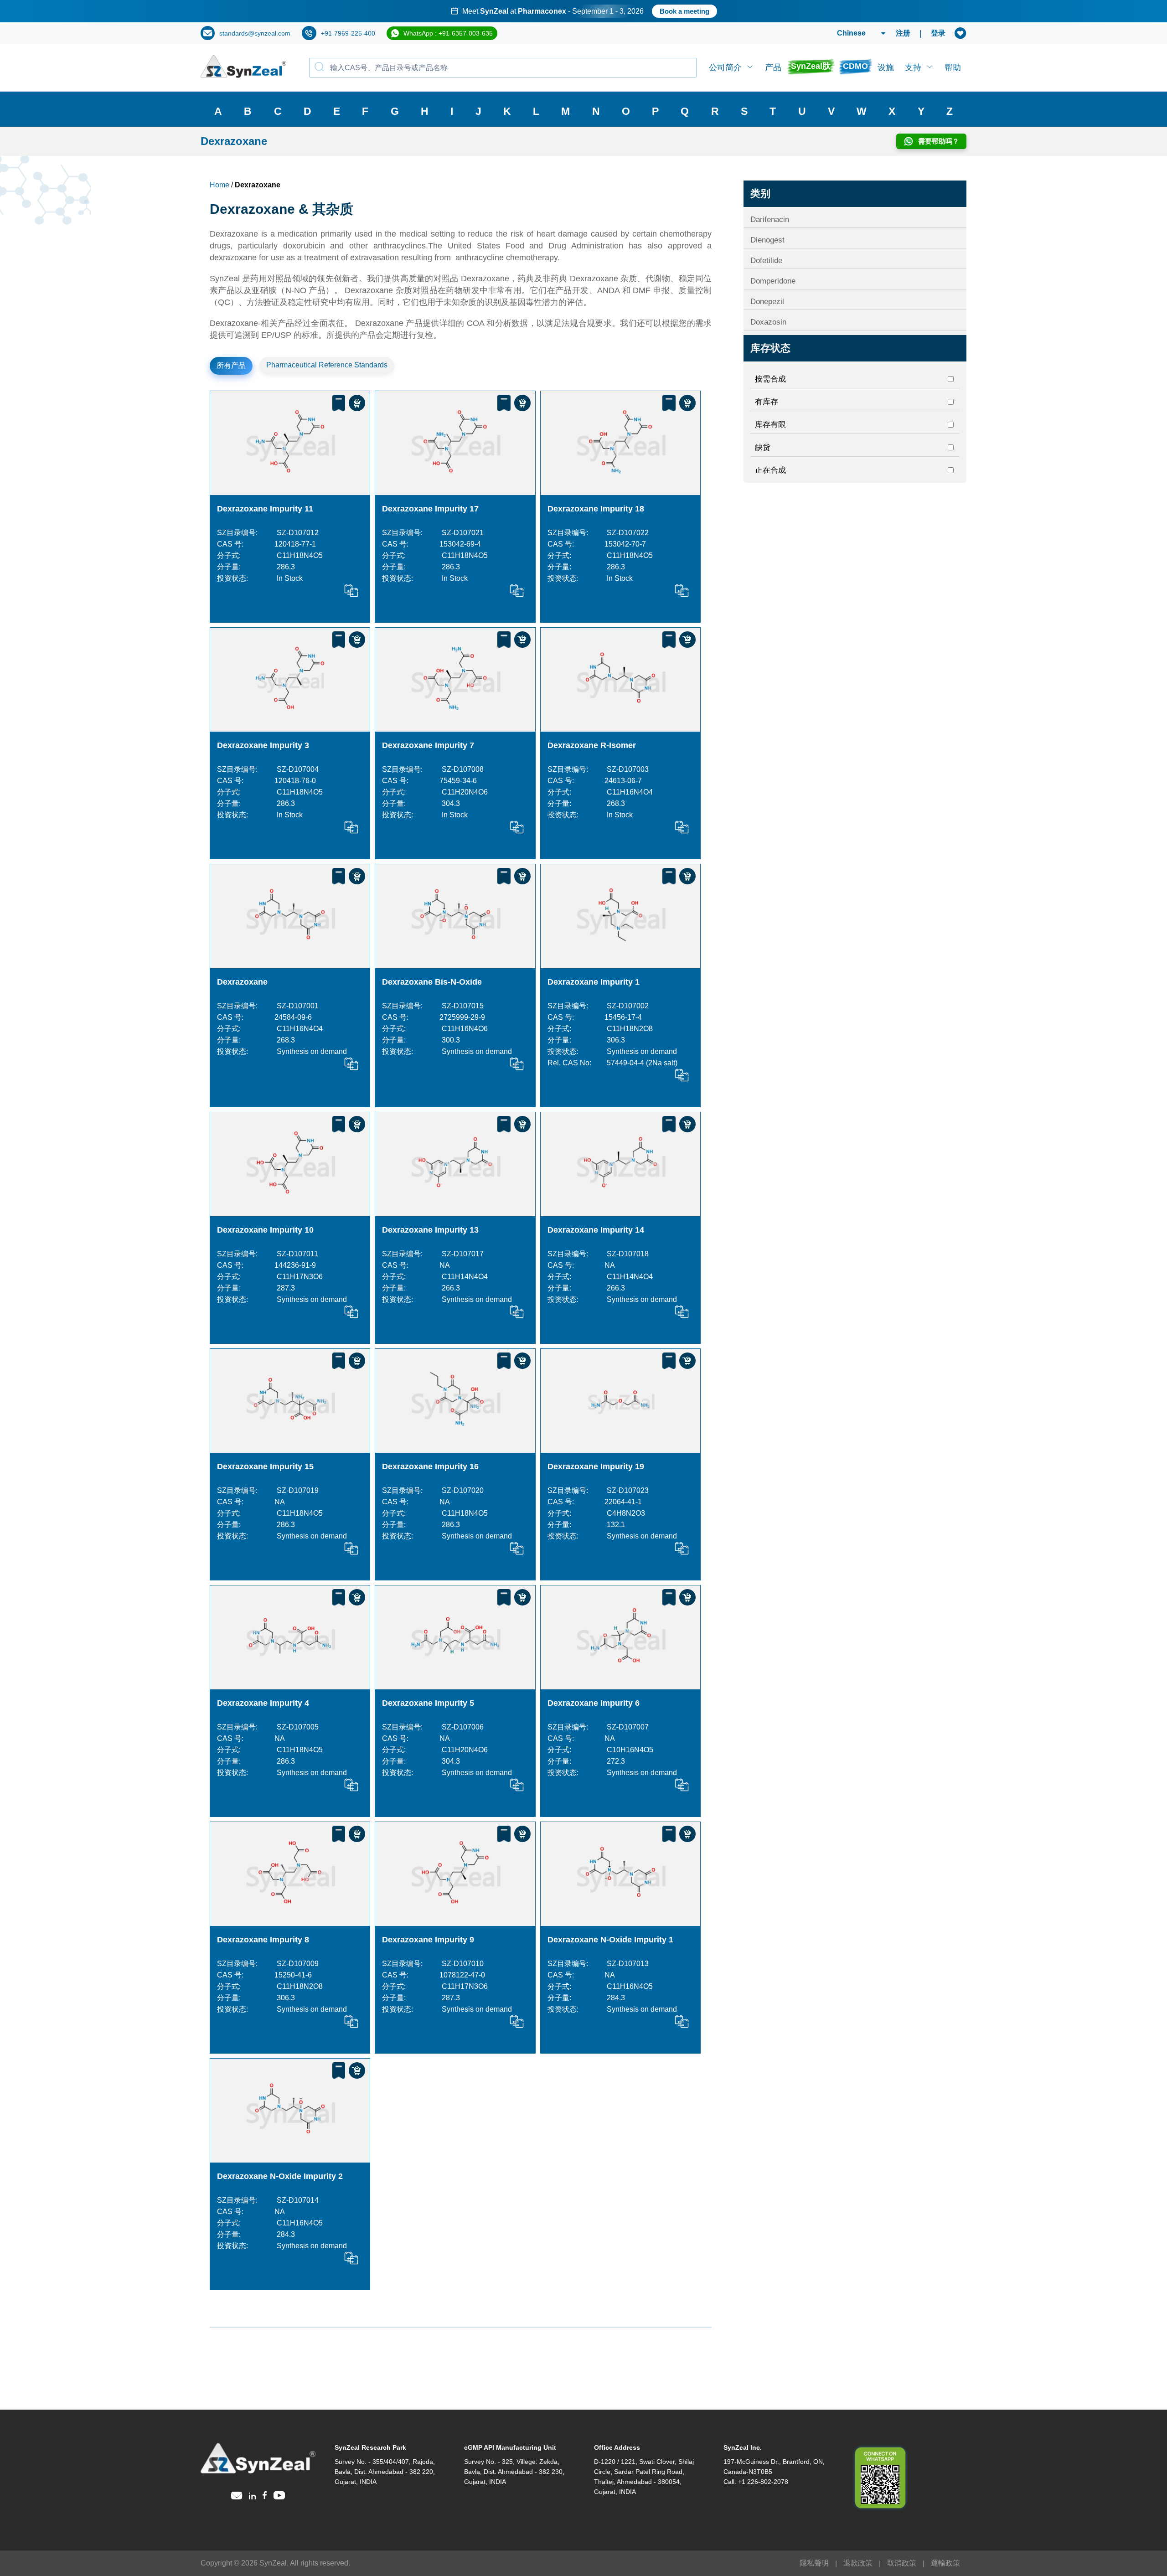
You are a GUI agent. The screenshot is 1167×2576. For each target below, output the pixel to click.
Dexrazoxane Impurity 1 (594, 982)
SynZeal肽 (811, 66)
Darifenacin (770, 219)
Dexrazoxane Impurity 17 (430, 509)
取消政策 (902, 2563)
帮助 (953, 67)
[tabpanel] (583, 11)
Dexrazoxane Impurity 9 (428, 1940)
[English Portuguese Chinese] (850, 33)
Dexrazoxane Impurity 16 (430, 1466)
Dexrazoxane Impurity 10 (265, 1230)
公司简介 (725, 67)
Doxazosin (768, 322)
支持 (913, 67)
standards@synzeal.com (255, 33)
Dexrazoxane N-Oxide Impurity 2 (280, 2176)
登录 (938, 33)
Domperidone (773, 281)
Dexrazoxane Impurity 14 (596, 1230)
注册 (903, 33)
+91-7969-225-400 (348, 33)
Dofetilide (766, 261)
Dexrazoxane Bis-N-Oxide (432, 982)
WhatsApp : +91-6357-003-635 (448, 33)
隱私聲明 (814, 2563)
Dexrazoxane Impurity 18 (596, 509)
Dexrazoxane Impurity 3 (263, 745)
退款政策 (858, 2563)
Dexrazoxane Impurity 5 (428, 1703)
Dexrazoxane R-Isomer (592, 745)
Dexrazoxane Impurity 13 (430, 1230)
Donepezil (767, 302)
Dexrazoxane (242, 982)
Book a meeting (684, 11)
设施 (886, 67)
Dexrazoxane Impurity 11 (265, 509)
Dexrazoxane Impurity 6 (594, 1703)
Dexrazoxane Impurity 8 (263, 1940)
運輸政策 (945, 2563)
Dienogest (767, 240)
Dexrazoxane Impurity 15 (265, 1466)
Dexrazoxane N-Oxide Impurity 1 (610, 1940)
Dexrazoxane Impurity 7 (428, 745)
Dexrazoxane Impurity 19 (596, 1466)
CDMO (855, 66)
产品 (773, 67)
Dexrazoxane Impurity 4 (263, 1703)
